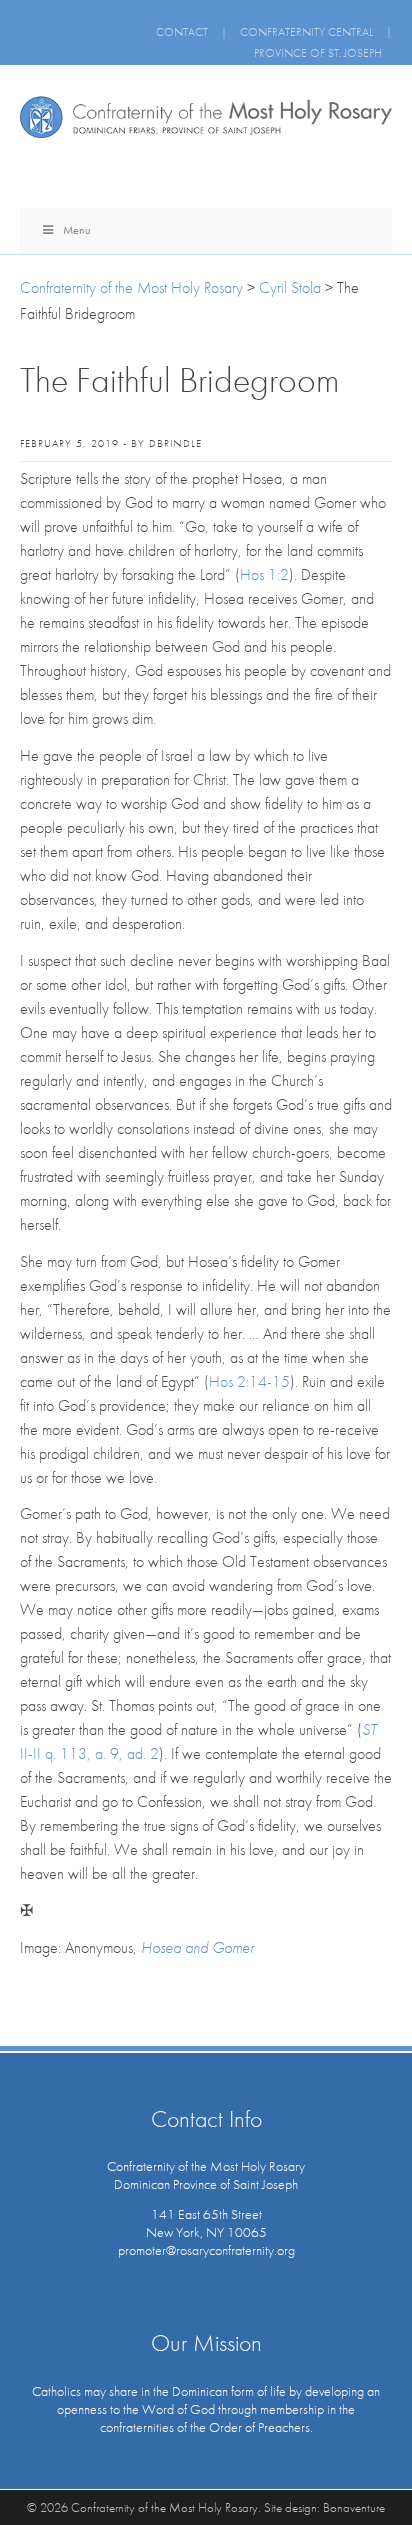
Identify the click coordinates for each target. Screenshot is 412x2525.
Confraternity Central (306, 32)
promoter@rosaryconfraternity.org (206, 2250)
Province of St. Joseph (318, 53)
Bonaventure (354, 2507)
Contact (182, 32)
